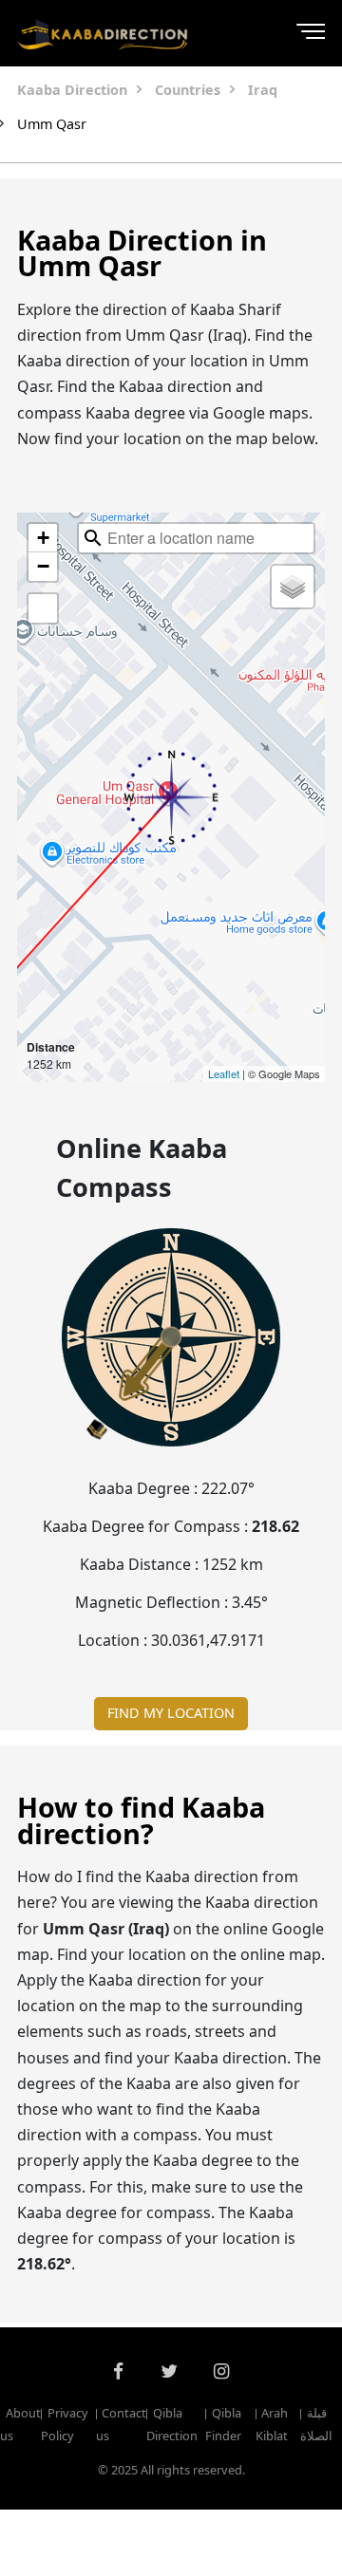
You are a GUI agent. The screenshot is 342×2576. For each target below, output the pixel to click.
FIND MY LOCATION (171, 1713)
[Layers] (293, 587)
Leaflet (224, 1073)
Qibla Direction (172, 2424)
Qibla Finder (223, 2424)
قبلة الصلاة (316, 2424)
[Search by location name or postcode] (93, 538)
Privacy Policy (64, 2424)
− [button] (43, 566)
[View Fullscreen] (43, 608)
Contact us (121, 2424)
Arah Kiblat (272, 2424)
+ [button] (43, 538)
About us (20, 2424)
